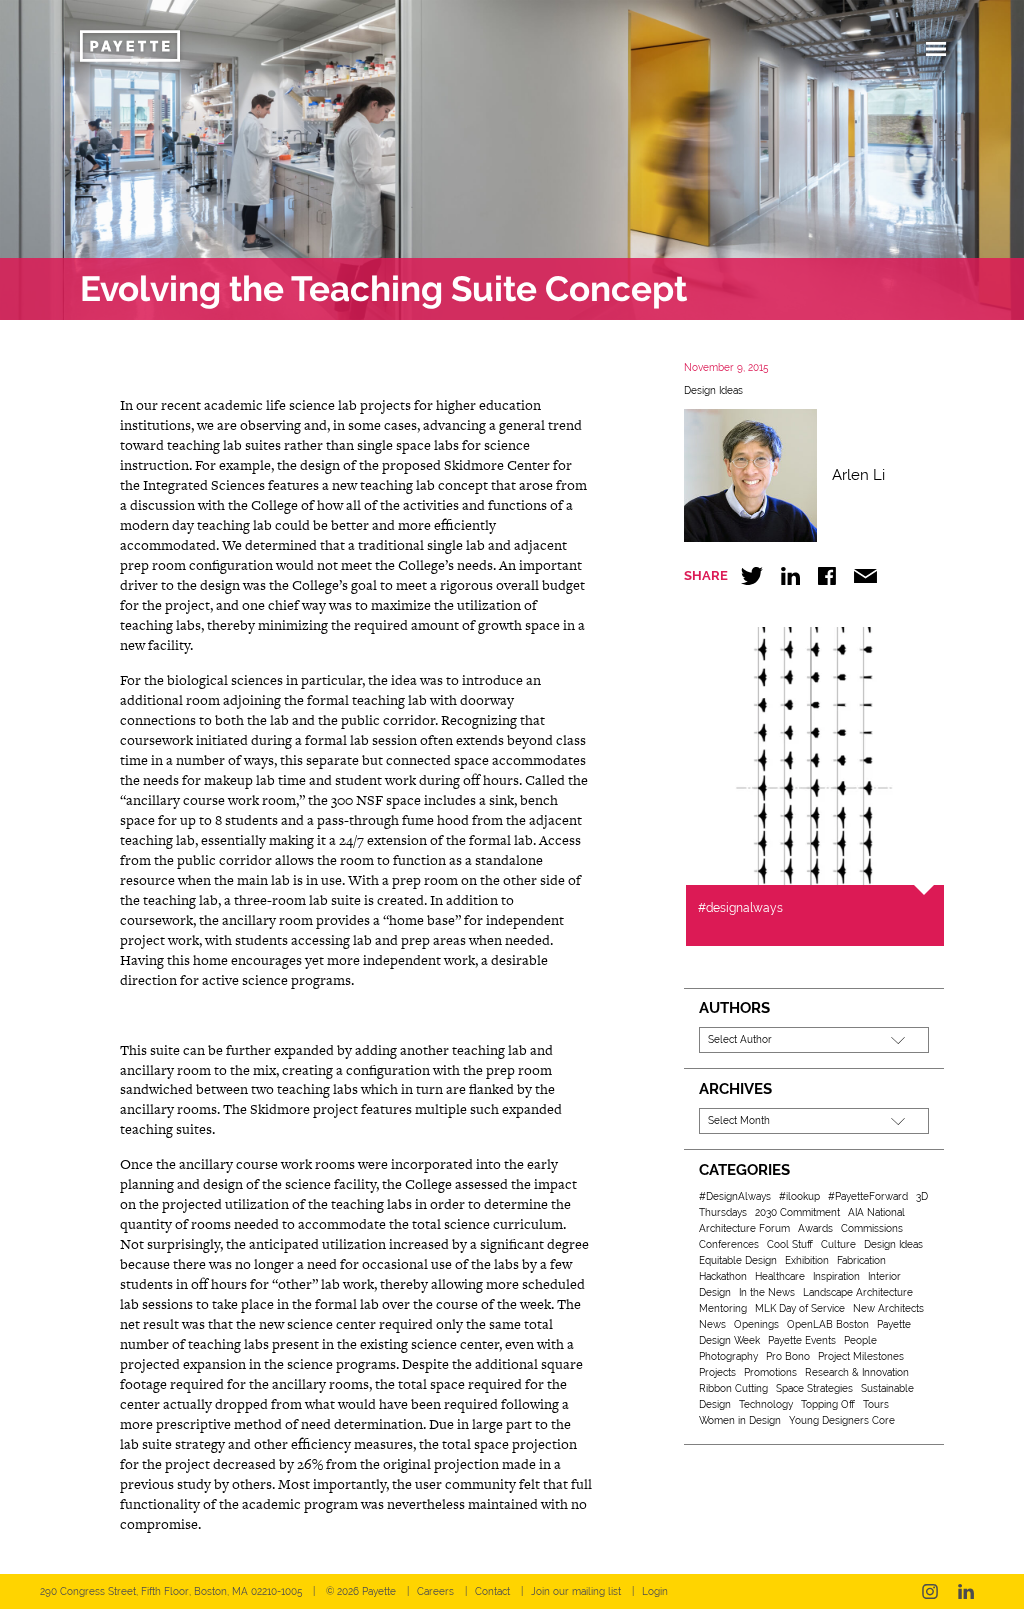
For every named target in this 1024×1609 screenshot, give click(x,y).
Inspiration (836, 1276)
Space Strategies (814, 1388)
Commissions (872, 1228)
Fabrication (861, 1260)
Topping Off (828, 1404)
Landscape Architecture (858, 1292)
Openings (756, 1324)
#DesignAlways (735, 1196)
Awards (815, 1228)
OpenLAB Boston (828, 1324)
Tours (876, 1404)
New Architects (888, 1308)
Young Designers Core (842, 1420)
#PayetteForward (868, 1196)
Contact (492, 1591)
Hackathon (723, 1276)
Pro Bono (788, 1356)
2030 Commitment (797, 1212)
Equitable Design (738, 1260)
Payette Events (802, 1340)
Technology (766, 1404)
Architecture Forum (744, 1228)
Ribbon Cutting (733, 1388)
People (860, 1340)
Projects (717, 1372)
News (712, 1324)
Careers (435, 1591)
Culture (838, 1244)
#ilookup (799, 1196)
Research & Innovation (857, 1372)
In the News (767, 1292)
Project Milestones (861, 1356)
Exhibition (807, 1260)
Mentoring (723, 1308)
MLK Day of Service (800, 1308)
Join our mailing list (576, 1591)
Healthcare (780, 1276)
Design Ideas (713, 390)
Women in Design (740, 1420)
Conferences (729, 1244)
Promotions (770, 1372)
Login (655, 1591)
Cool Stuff (790, 1244)
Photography (728, 1356)
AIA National (876, 1212)
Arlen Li (858, 475)
